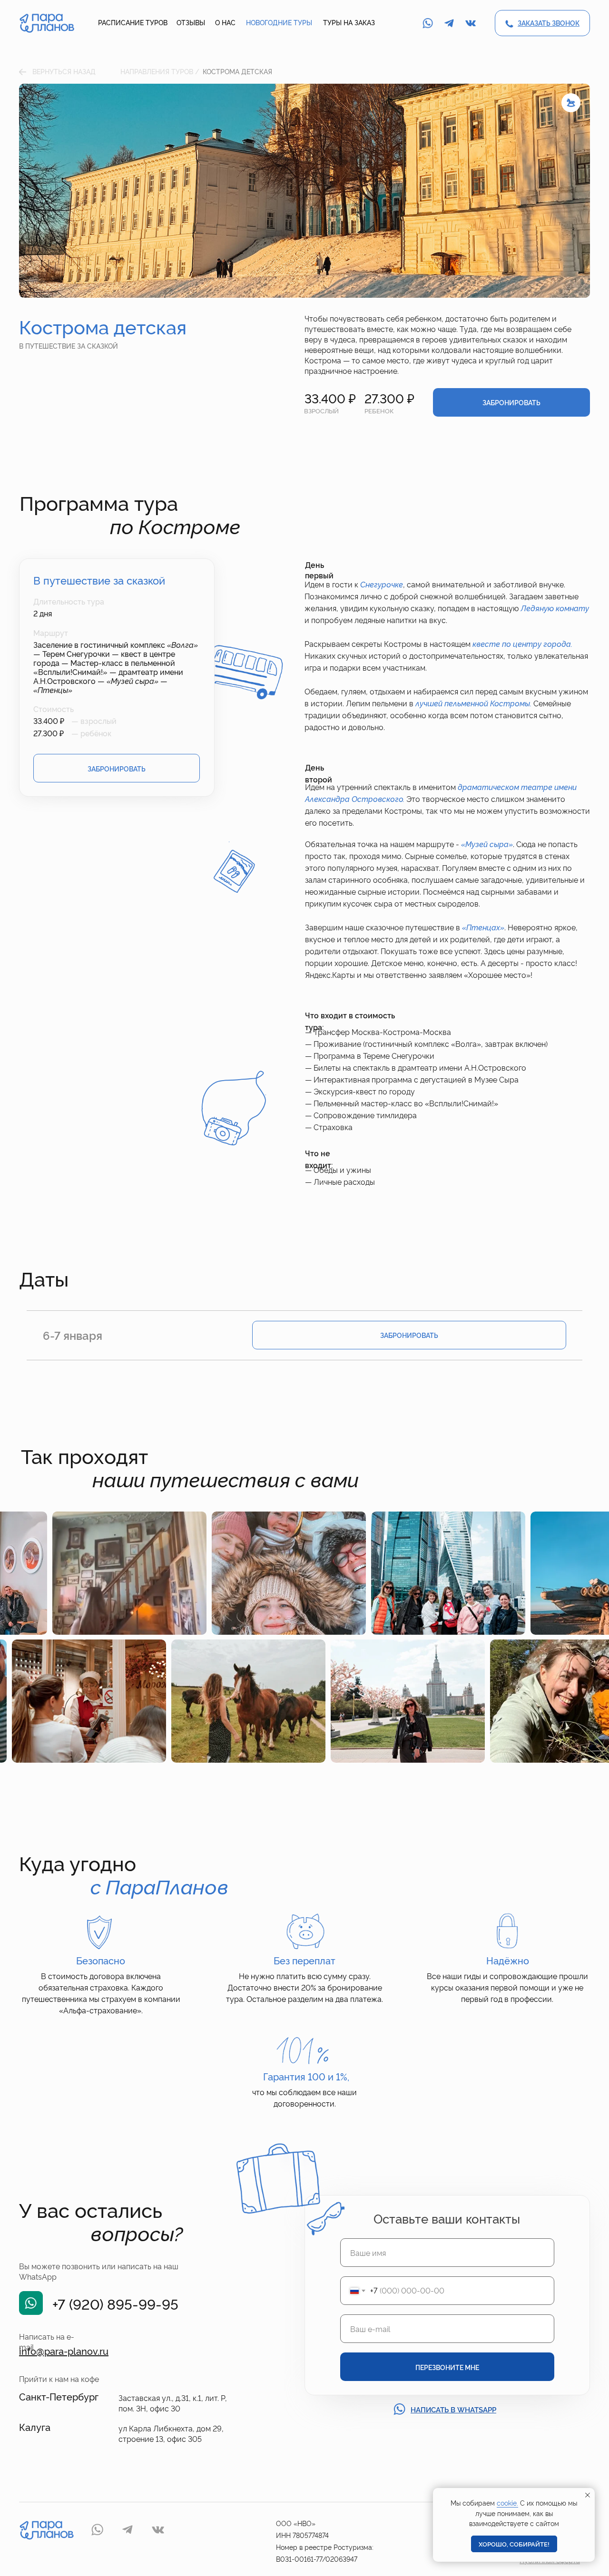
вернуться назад (64, 71)
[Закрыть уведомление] (588, 2495)
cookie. (507, 2503)
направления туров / (160, 71)
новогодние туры (279, 22)
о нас (225, 22)
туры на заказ (349, 22)
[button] (549, 23)
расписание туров (133, 22)
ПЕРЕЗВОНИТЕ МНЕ (447, 2367)
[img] (47, 23)
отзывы (191, 22)
